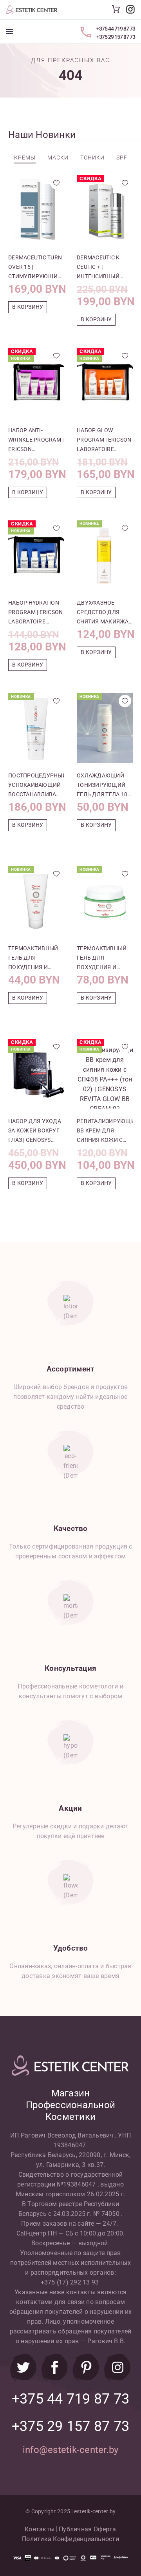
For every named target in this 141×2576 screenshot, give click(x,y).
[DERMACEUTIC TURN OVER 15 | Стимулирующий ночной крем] (36, 210)
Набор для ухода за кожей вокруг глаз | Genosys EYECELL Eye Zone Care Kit (35, 1131)
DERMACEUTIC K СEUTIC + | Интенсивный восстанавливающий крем (105, 268)
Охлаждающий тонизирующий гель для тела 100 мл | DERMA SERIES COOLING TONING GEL (104, 786)
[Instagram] (117, 2368)
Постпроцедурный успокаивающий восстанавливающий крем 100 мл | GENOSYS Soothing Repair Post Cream (36, 786)
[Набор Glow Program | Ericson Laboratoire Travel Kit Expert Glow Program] (105, 383)
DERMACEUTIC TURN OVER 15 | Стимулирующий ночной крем (35, 268)
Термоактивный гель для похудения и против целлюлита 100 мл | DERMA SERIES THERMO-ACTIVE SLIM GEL (36, 958)
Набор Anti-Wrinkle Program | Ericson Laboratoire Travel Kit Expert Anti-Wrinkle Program (36, 440)
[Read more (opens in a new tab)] (130, 9)
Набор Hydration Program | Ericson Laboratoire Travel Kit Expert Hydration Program (35, 613)
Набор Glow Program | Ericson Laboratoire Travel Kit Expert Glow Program (104, 440)
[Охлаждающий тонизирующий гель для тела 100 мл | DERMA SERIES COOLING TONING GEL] (105, 728)
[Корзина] (116, 9)
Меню (9, 31)
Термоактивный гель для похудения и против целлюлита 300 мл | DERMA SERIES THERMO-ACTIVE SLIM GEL (105, 958)
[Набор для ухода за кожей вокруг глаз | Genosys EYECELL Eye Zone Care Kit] (36, 1074)
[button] (28, 307)
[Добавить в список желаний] (56, 183)
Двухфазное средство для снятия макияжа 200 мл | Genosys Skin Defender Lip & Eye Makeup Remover (103, 613)
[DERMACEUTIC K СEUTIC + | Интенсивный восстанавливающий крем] (105, 210)
